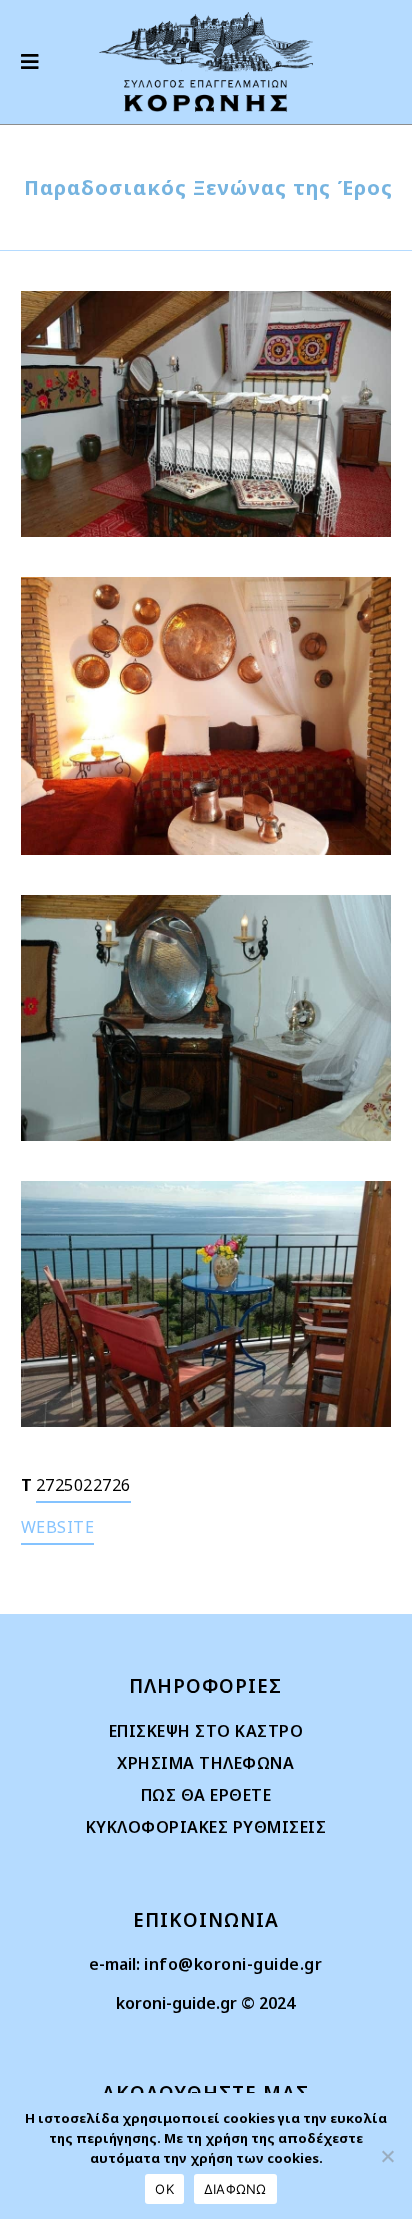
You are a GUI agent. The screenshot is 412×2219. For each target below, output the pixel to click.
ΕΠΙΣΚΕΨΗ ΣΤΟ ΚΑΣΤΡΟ (206, 1731)
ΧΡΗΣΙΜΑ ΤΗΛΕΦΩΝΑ (205, 1763)
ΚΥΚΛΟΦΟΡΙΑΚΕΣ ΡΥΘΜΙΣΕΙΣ (206, 1827)
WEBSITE (58, 1527)
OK (164, 2189)
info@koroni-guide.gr (233, 1964)
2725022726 (83, 1485)
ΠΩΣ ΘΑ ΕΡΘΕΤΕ (206, 1795)
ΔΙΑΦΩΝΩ (235, 2189)
